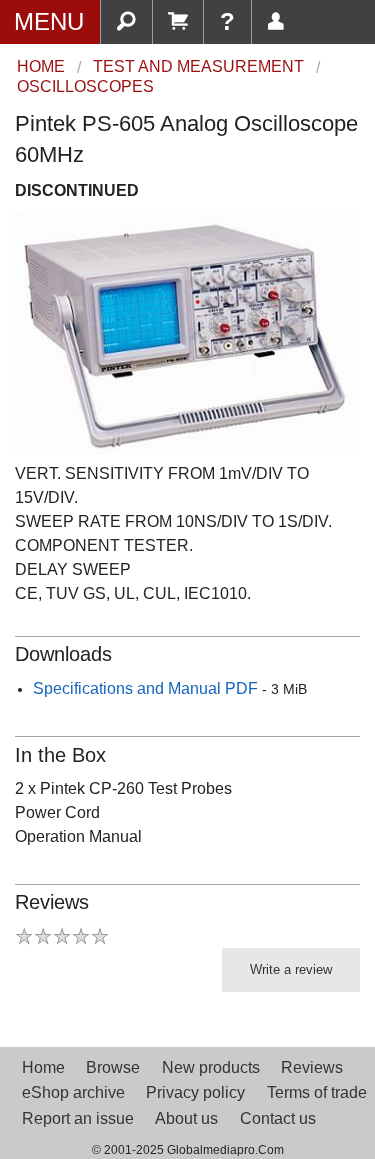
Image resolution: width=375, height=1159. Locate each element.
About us (186, 1118)
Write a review (291, 969)
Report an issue (78, 1118)
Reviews (312, 1067)
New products (211, 1067)
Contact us (278, 1118)
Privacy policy (195, 1092)
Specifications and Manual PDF (145, 688)
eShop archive (73, 1092)
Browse (113, 1067)
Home (43, 1067)
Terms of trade (317, 1092)
